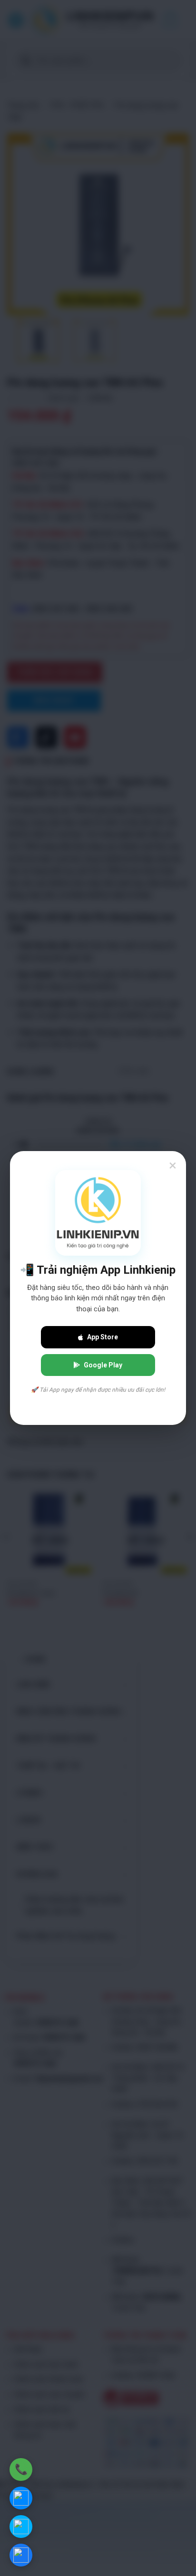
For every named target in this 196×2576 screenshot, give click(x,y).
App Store (103, 1337)
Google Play (103, 1365)
